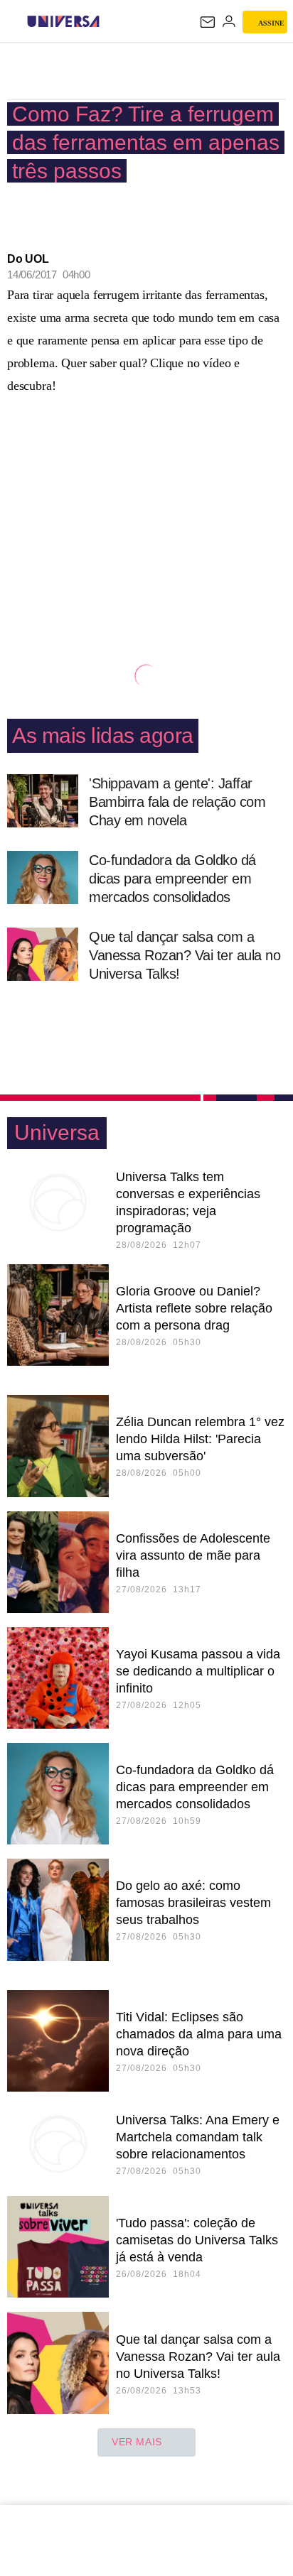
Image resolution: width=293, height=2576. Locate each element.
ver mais (137, 2442)
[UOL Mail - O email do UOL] (208, 22)
